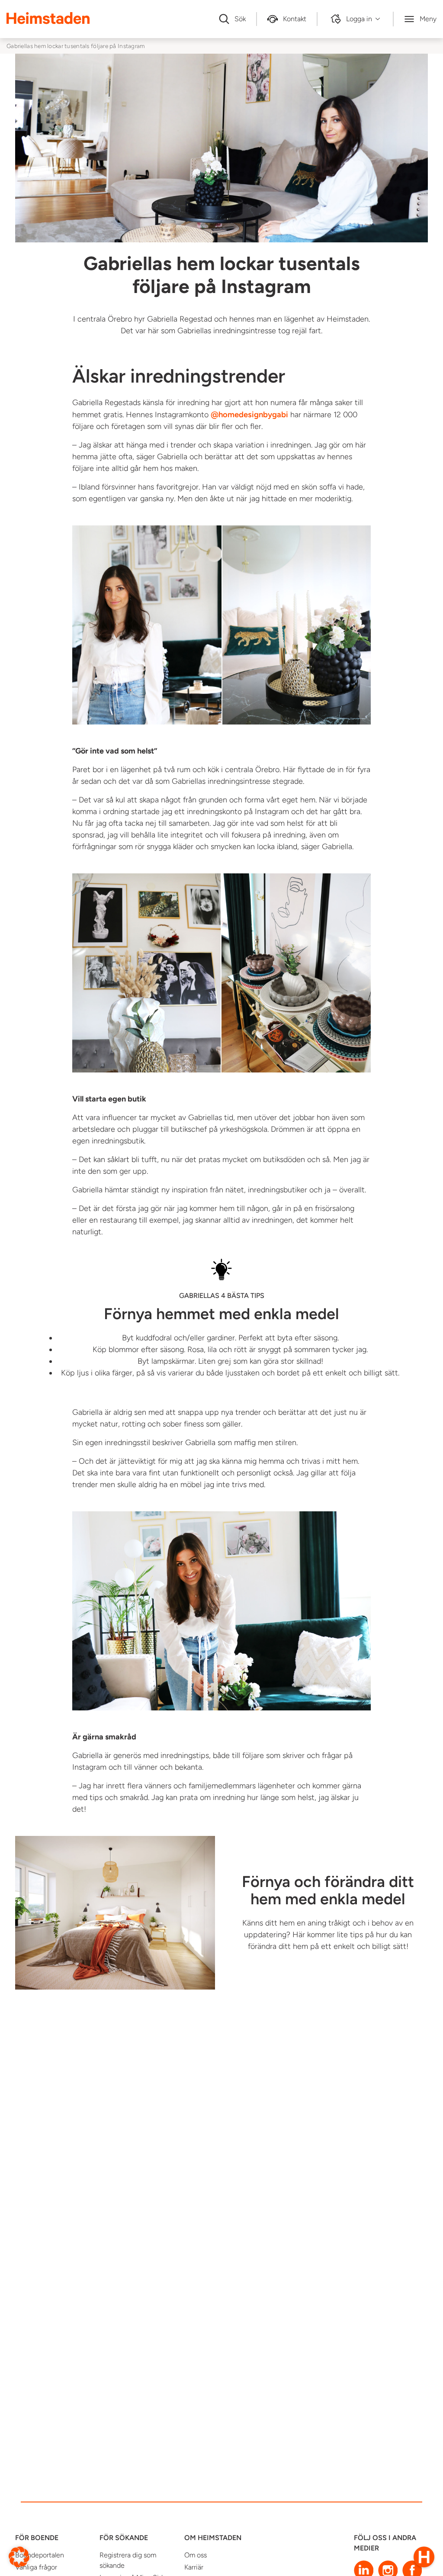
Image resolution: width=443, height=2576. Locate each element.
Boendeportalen (40, 2555)
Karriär (194, 2567)
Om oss (196, 2555)
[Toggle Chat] (424, 2557)
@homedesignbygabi (249, 414)
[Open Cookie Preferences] (19, 2556)
